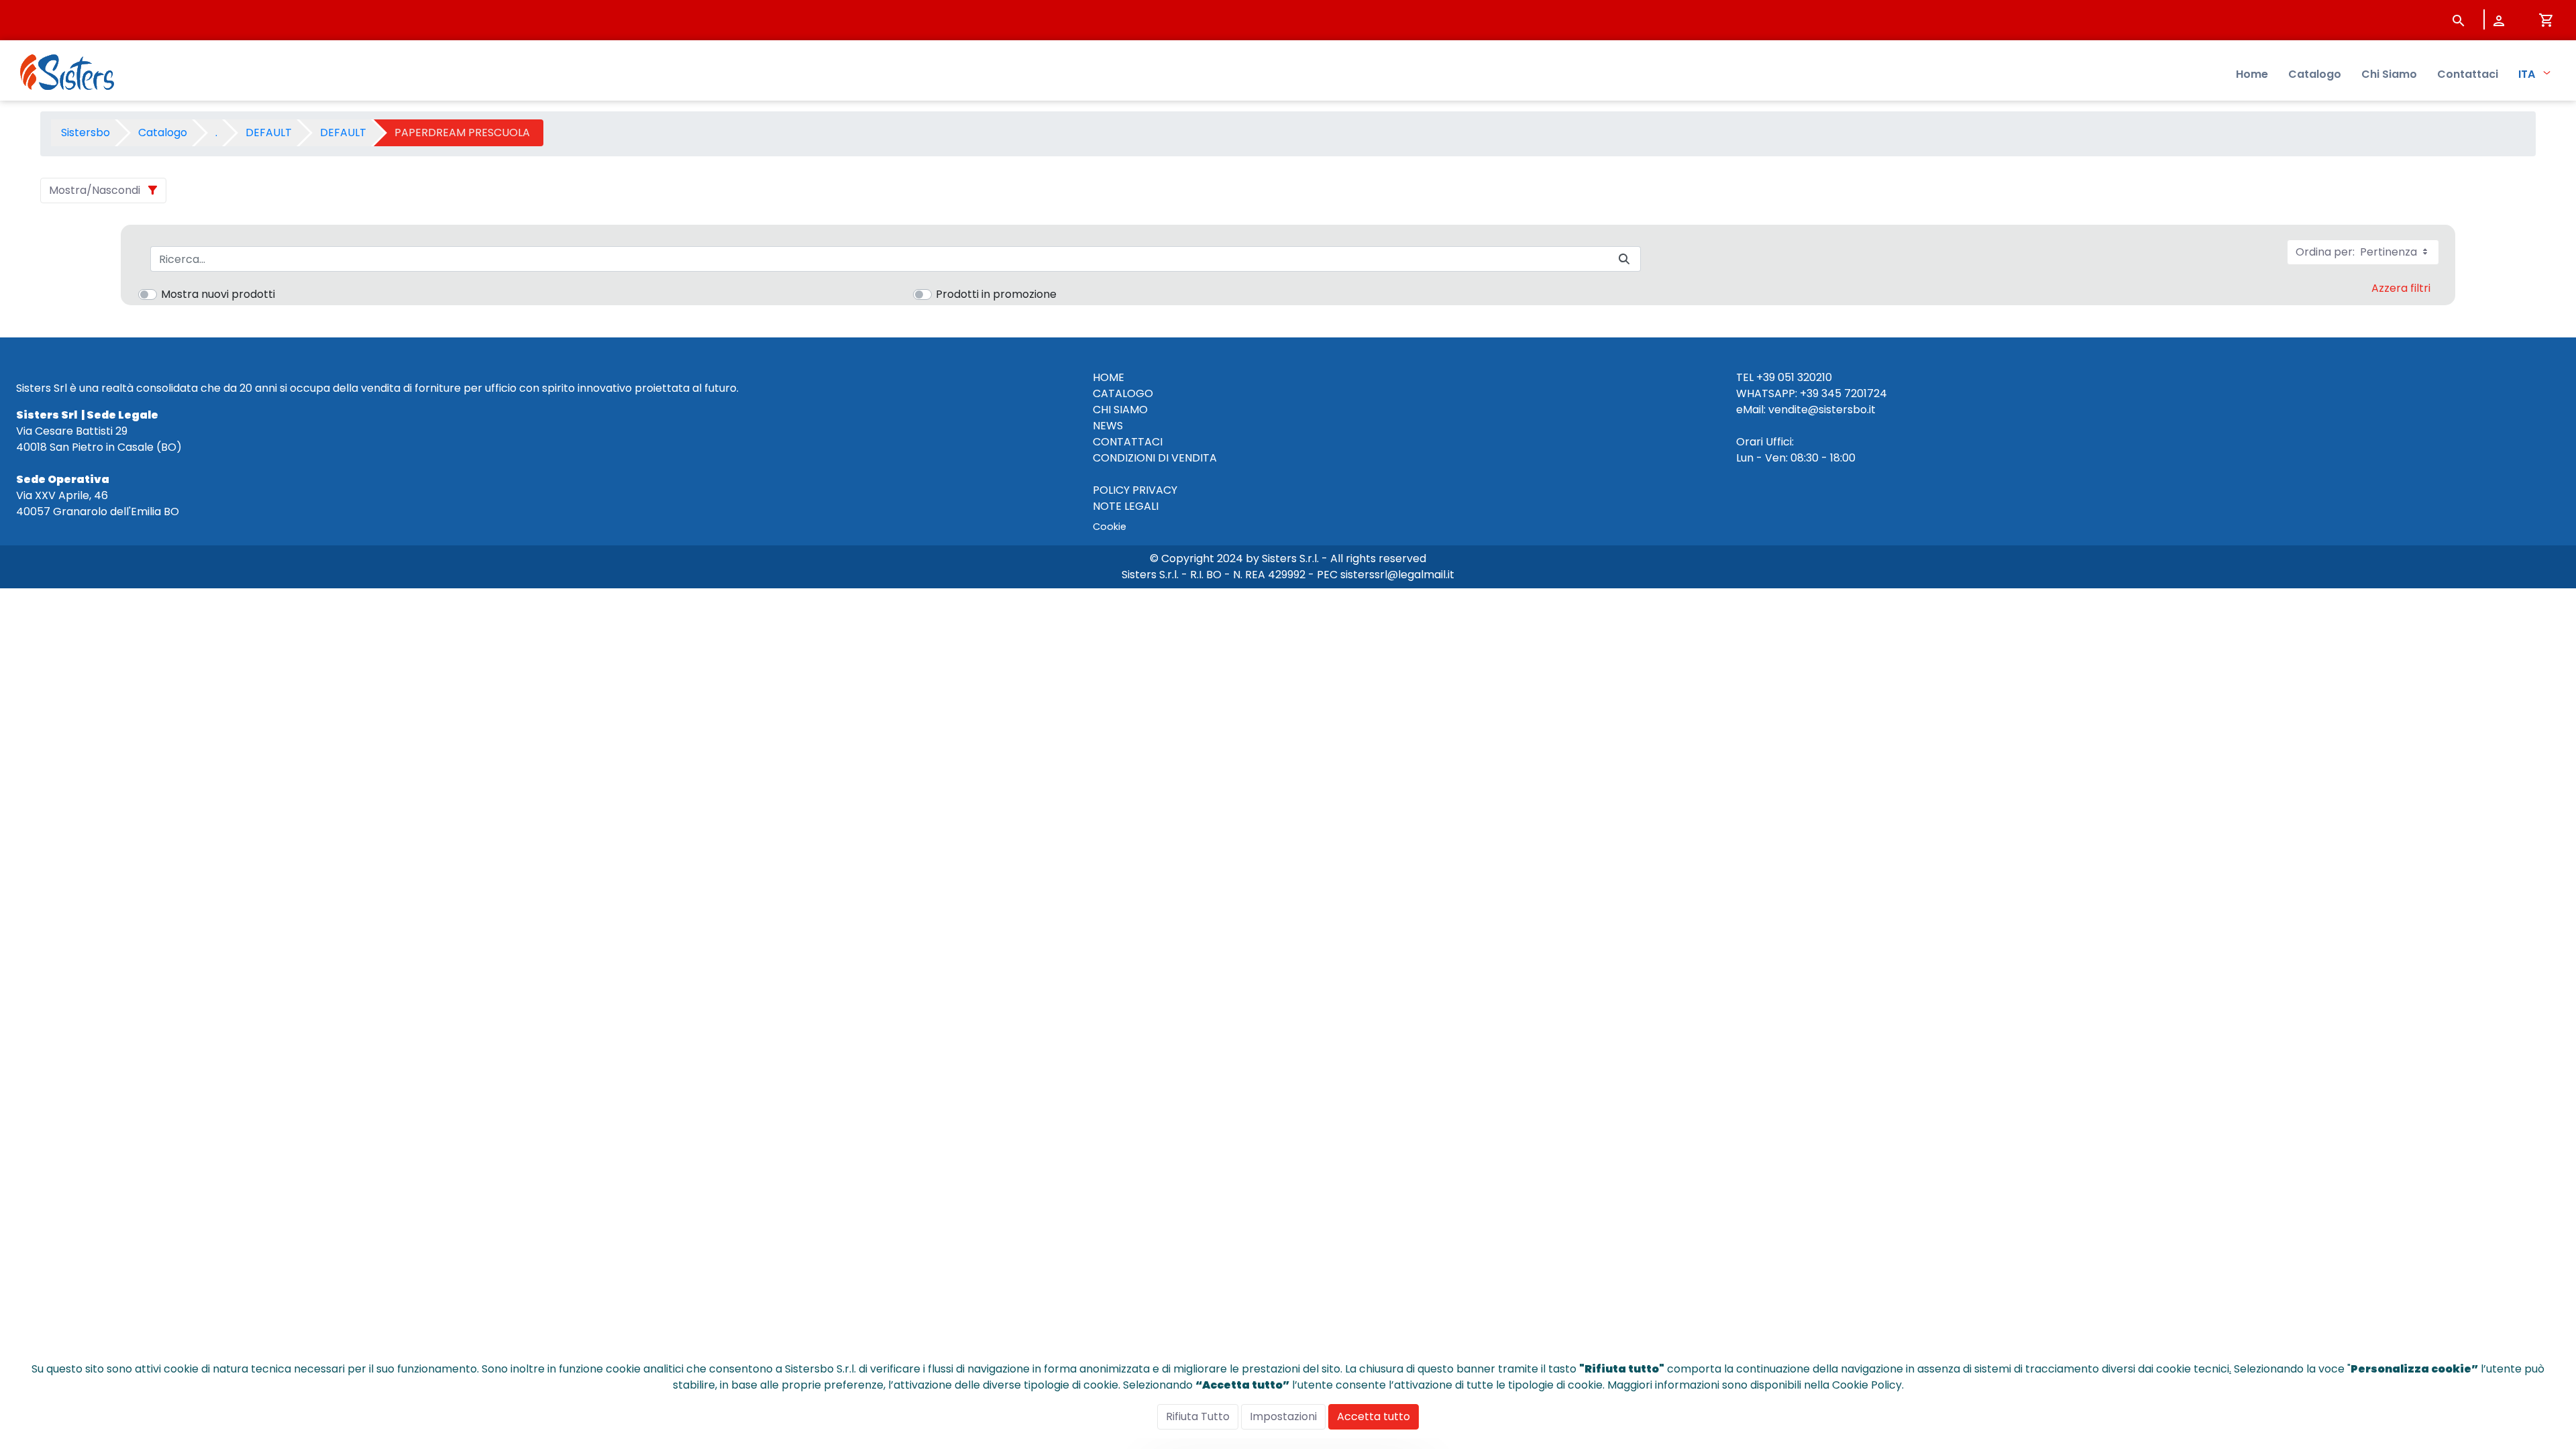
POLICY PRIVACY (1135, 490)
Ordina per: (2358, 252)
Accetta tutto (1374, 1416)
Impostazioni (1283, 1416)
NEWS (1108, 426)
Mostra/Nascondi (95, 190)
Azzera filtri (2401, 288)
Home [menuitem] (2252, 74)
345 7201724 (1854, 393)
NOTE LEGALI (1126, 506)
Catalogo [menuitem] (2315, 74)
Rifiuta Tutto (1198, 1416)
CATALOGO (1123, 393)
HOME (1109, 377)
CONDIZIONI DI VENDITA (1155, 458)
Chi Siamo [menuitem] (2389, 74)
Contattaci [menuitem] (2468, 74)
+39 (1809, 393)
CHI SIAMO (1120, 410)
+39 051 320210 (1794, 377)
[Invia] (1624, 259)
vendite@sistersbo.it (1822, 410)
